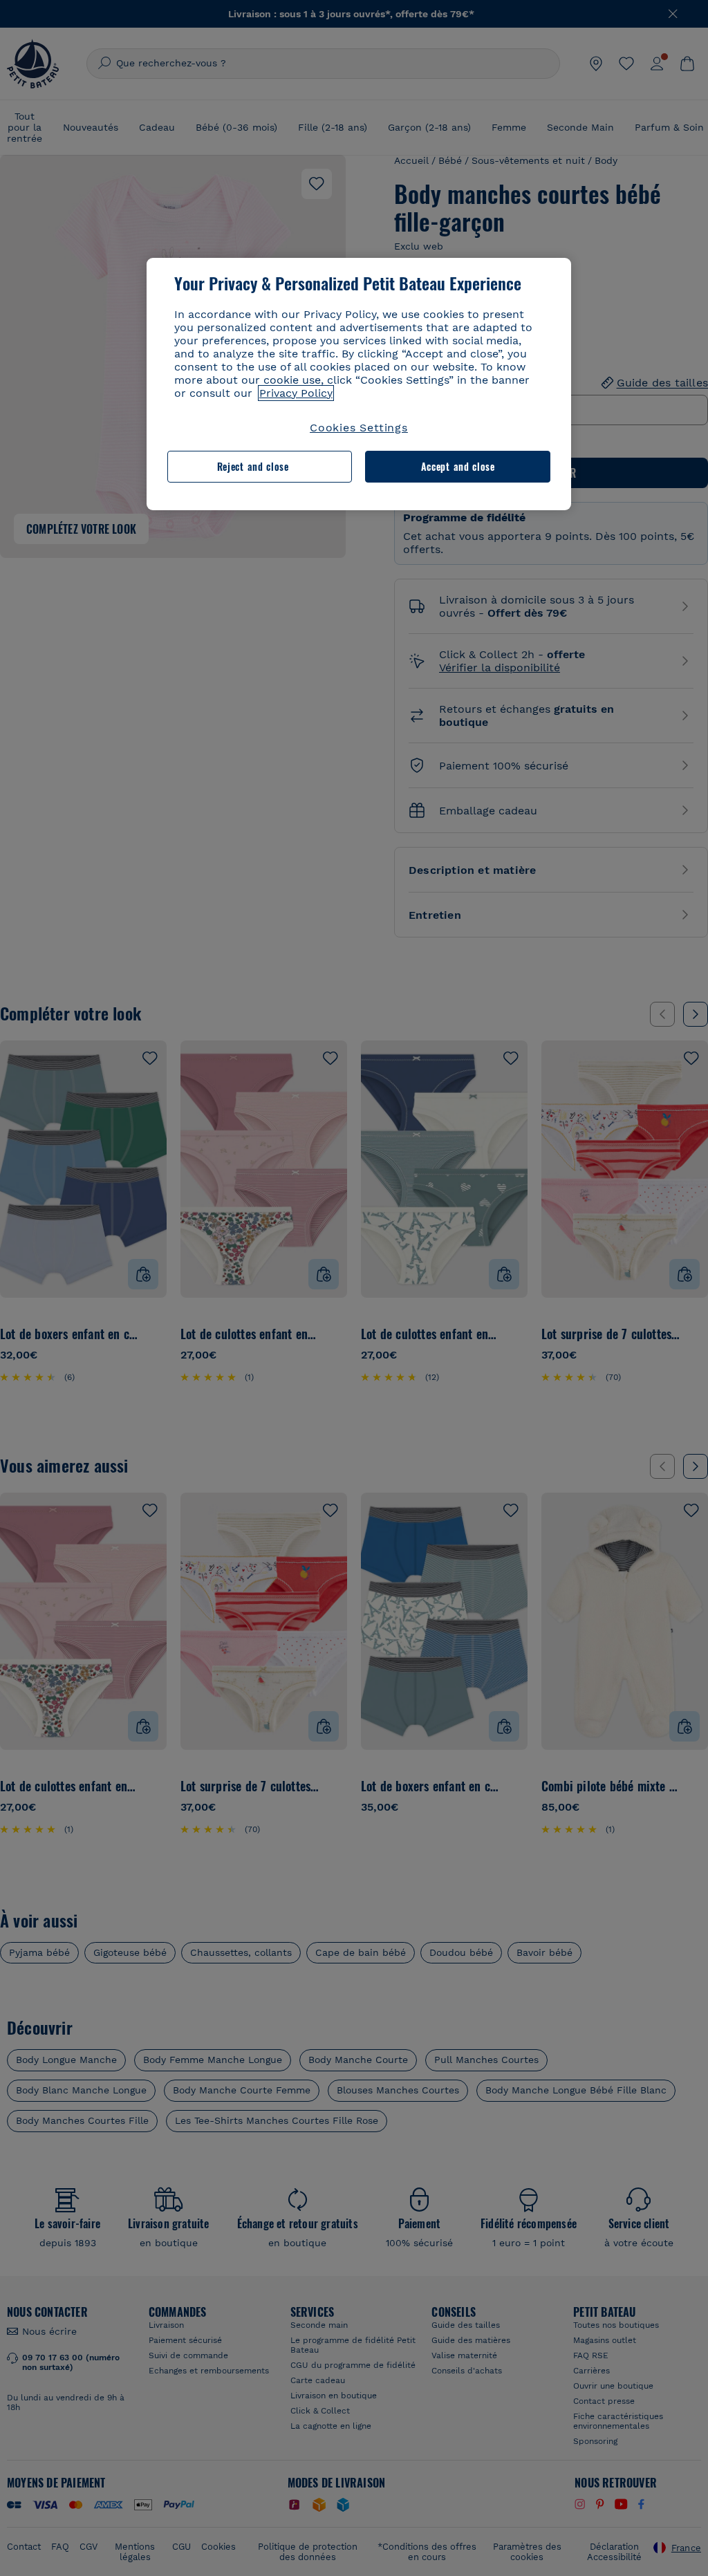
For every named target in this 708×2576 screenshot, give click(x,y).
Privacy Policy (296, 393)
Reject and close (253, 466)
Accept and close (458, 466)
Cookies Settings (359, 428)
